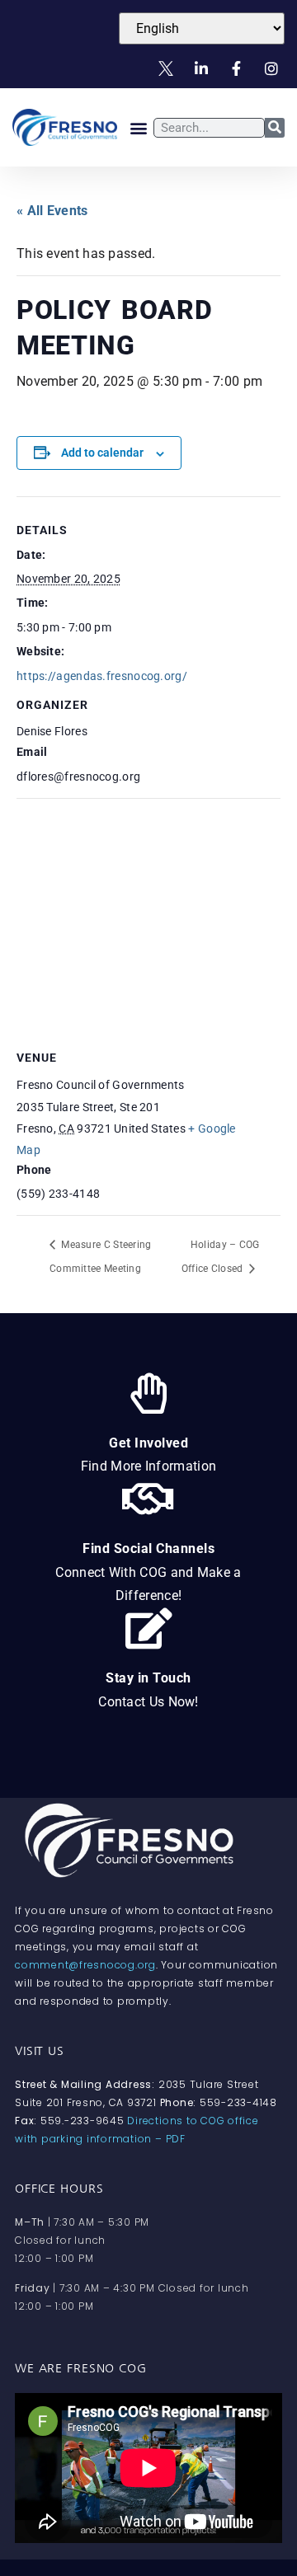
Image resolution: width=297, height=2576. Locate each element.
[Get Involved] (148, 1393)
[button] (139, 127)
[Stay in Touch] (148, 1628)
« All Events (52, 211)
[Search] (275, 128)
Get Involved (148, 1443)
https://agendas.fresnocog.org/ (102, 676)
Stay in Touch (148, 1678)
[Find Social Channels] (148, 1499)
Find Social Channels (148, 1548)
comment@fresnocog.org (85, 1965)
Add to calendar (102, 453)
